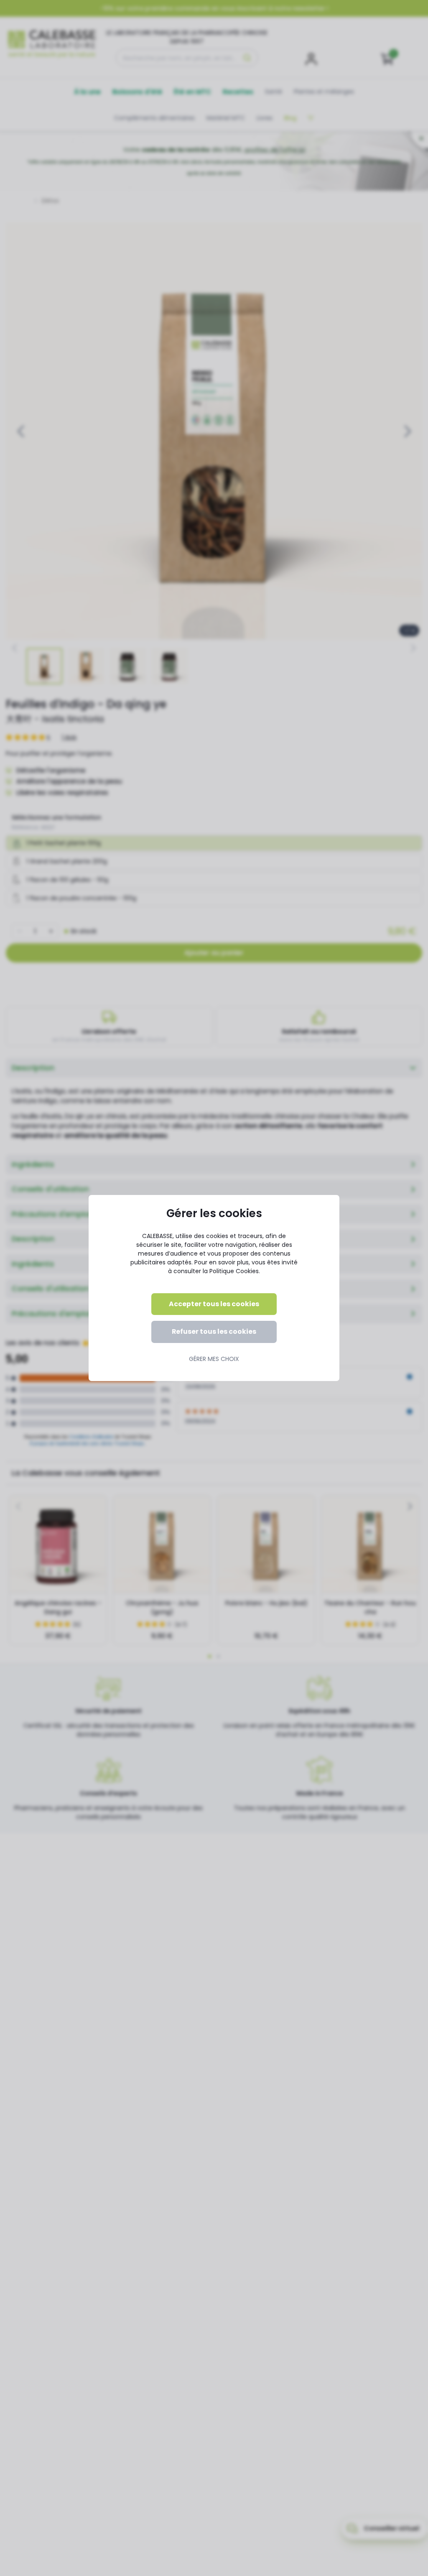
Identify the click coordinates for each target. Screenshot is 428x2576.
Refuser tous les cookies (214, 1331)
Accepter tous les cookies (214, 1304)
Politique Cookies (234, 1271)
